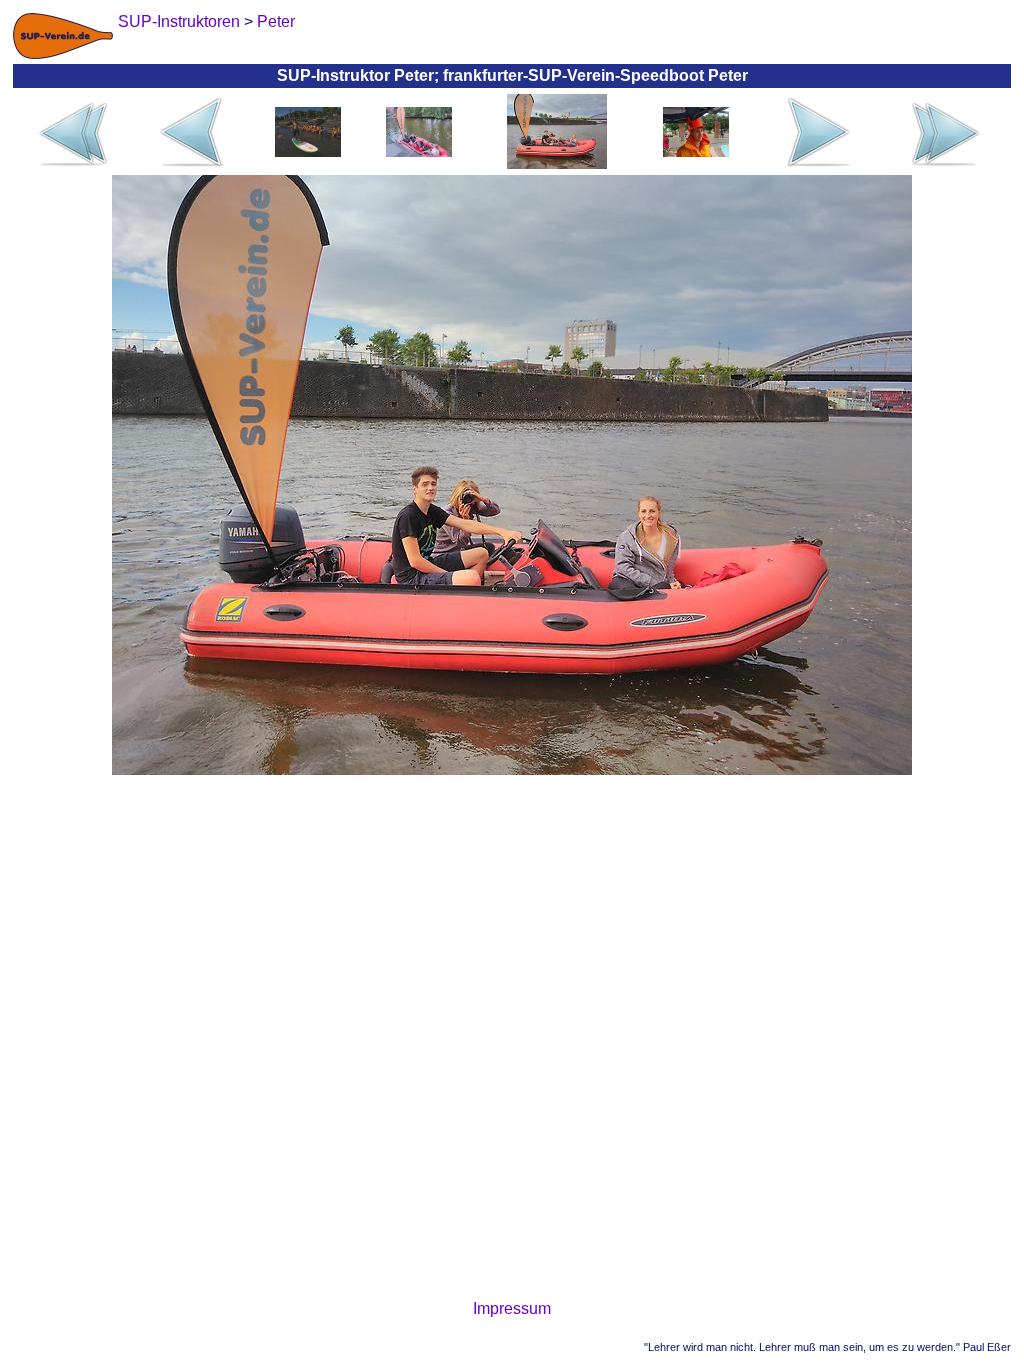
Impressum (512, 1308)
